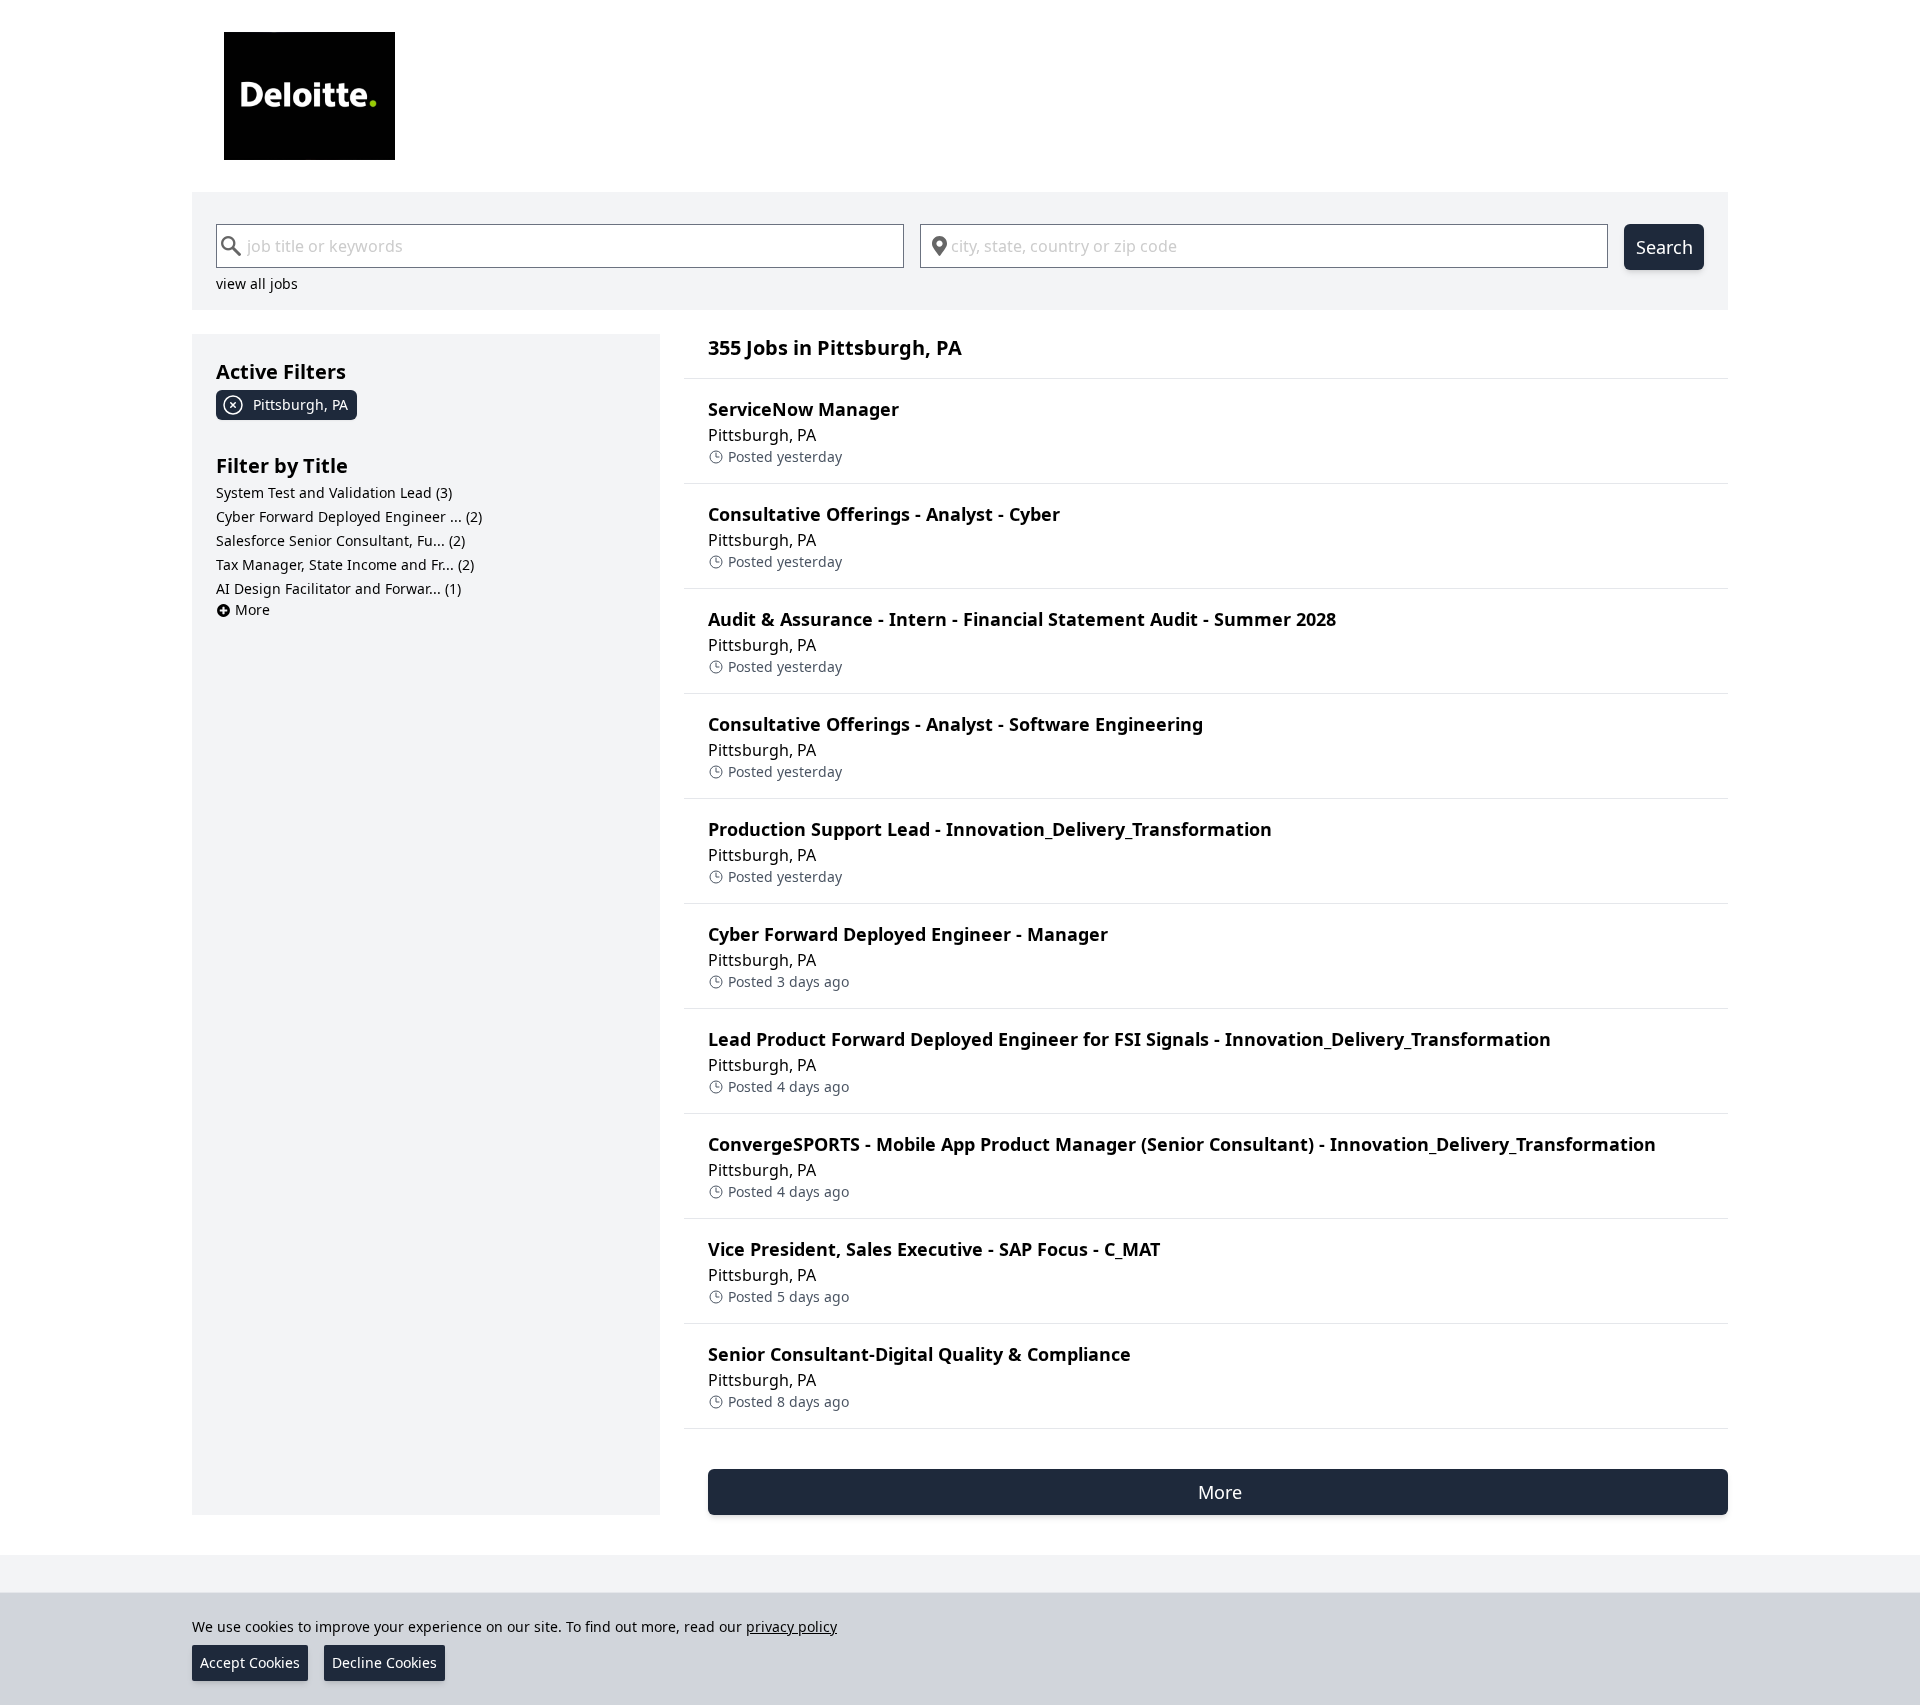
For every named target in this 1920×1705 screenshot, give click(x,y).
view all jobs (257, 283)
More (252, 609)
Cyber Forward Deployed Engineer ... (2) (349, 516)
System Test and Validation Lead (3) (334, 492)
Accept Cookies (250, 1662)
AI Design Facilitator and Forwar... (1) (338, 588)
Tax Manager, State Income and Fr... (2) (345, 564)
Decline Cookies (384, 1662)
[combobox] (560, 246)
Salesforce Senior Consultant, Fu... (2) (340, 540)
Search (1664, 247)
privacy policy (791, 1626)
